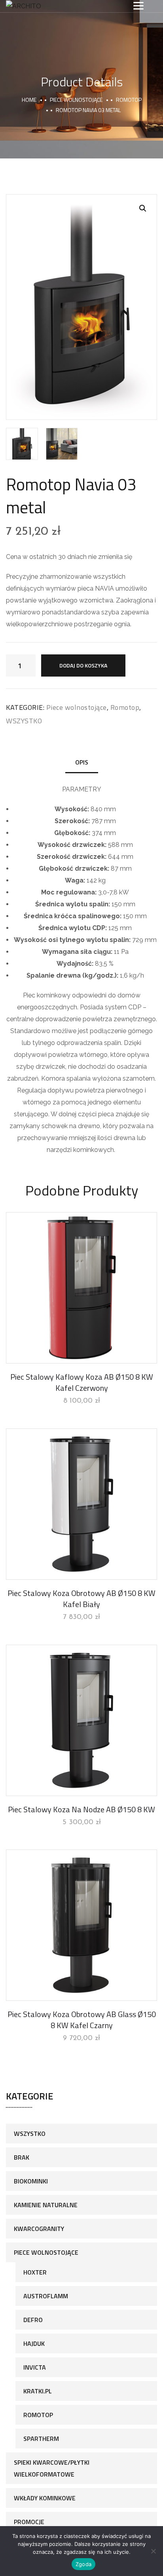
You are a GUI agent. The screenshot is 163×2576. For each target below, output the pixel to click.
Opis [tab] (82, 762)
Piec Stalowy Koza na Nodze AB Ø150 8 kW (81, 1809)
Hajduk (34, 2343)
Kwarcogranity (39, 2229)
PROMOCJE (29, 2522)
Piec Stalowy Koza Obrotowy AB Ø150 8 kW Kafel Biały (81, 1599)
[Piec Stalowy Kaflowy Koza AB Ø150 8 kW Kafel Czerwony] (81, 1288)
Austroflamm (46, 2296)
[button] (143, 208)
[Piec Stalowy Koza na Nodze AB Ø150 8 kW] (81, 1720)
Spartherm (41, 2439)
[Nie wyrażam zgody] (153, 2551)
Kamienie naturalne (46, 2205)
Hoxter (35, 2272)
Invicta (35, 2367)
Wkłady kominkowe (45, 2498)
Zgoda (83, 2564)
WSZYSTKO (24, 721)
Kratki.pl (38, 2391)
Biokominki (31, 2181)
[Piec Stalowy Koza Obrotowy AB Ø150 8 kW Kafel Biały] (81, 1504)
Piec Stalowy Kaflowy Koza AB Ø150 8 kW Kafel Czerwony (82, 1382)
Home (29, 100)
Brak (22, 2157)
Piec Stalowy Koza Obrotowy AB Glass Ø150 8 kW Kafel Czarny (82, 2020)
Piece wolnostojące (76, 100)
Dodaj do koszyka (83, 665)
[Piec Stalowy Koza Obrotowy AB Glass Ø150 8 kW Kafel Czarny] (81, 1925)
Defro (33, 2320)
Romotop (129, 100)
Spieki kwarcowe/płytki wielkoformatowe (52, 2468)
